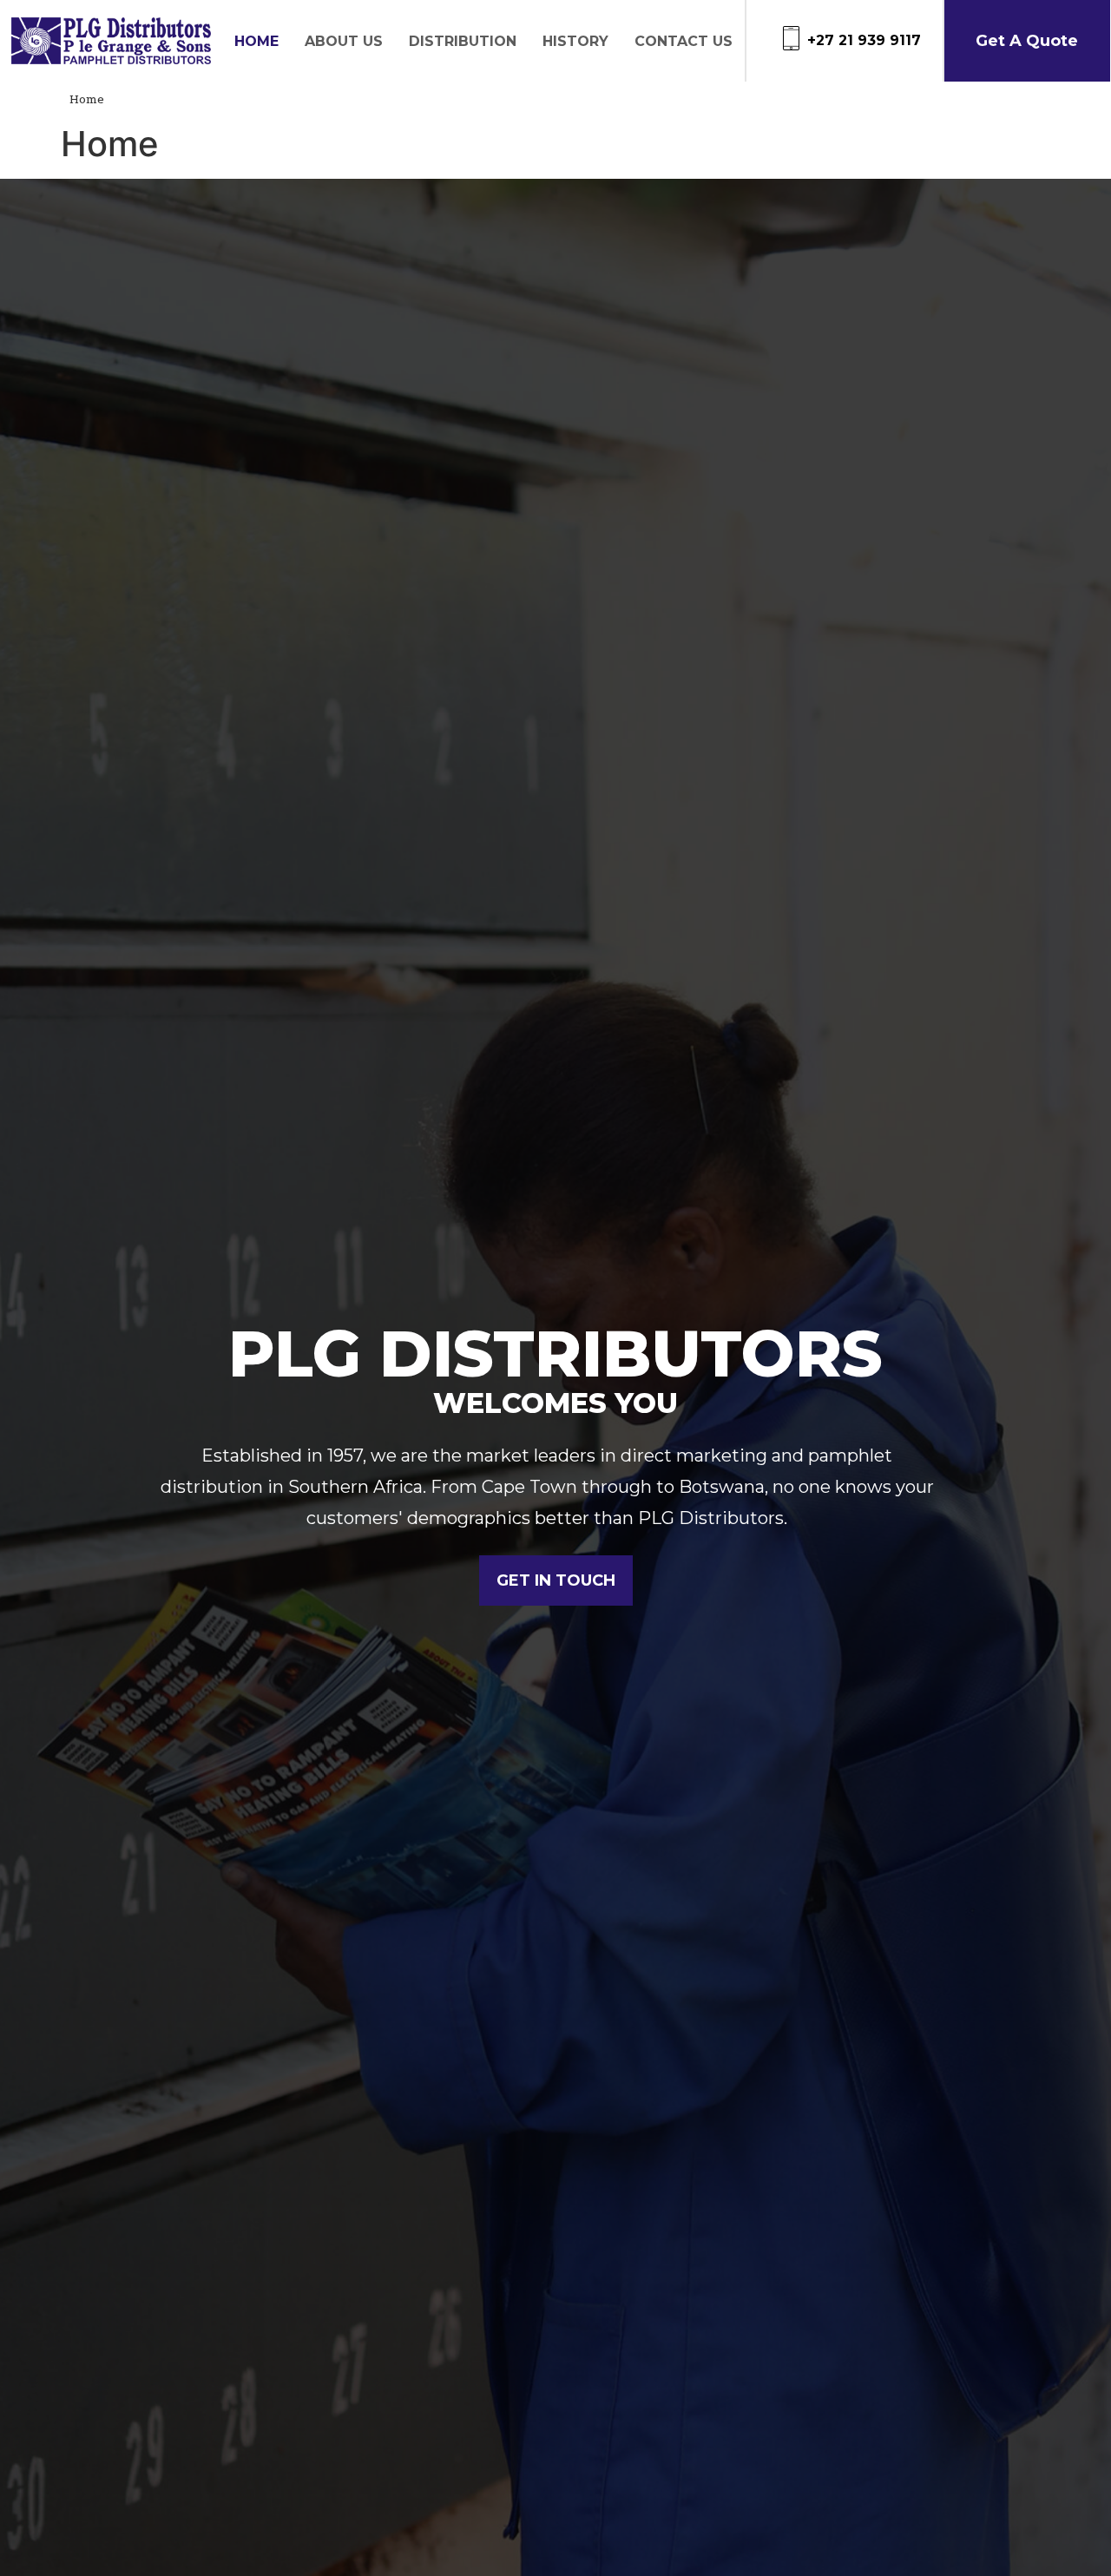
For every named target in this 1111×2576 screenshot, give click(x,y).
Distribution (463, 42)
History (575, 42)
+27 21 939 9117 (864, 40)
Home (256, 42)
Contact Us (684, 42)
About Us (344, 42)
